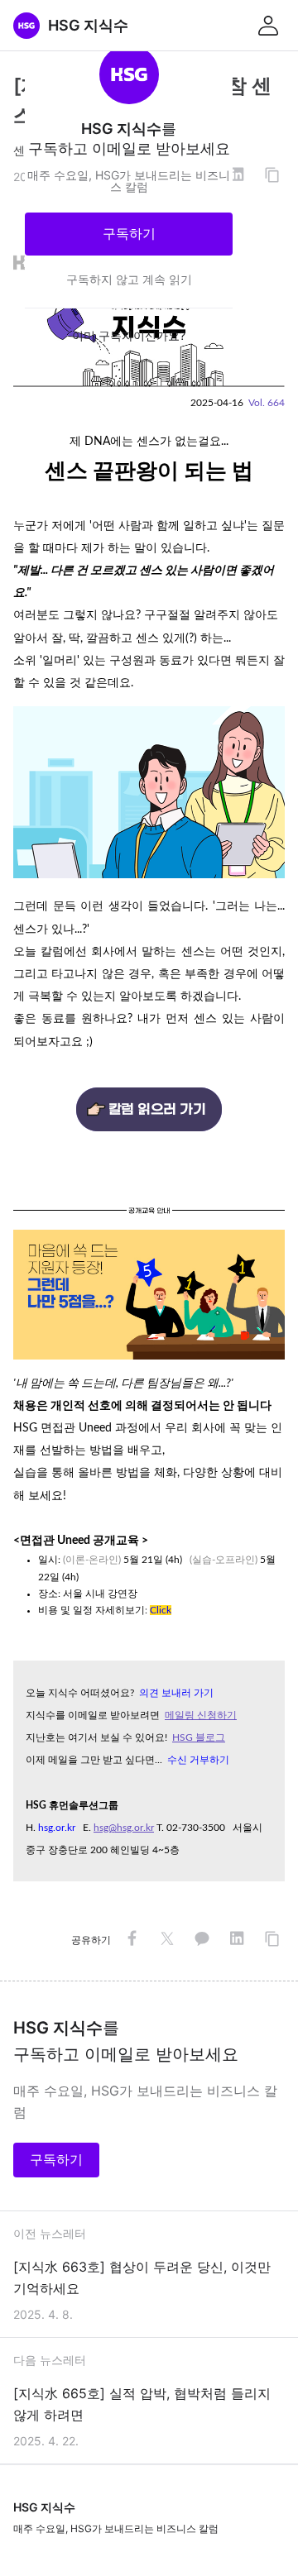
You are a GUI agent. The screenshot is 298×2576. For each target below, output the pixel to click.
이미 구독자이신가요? (129, 335)
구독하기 (129, 233)
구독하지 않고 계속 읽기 (129, 279)
